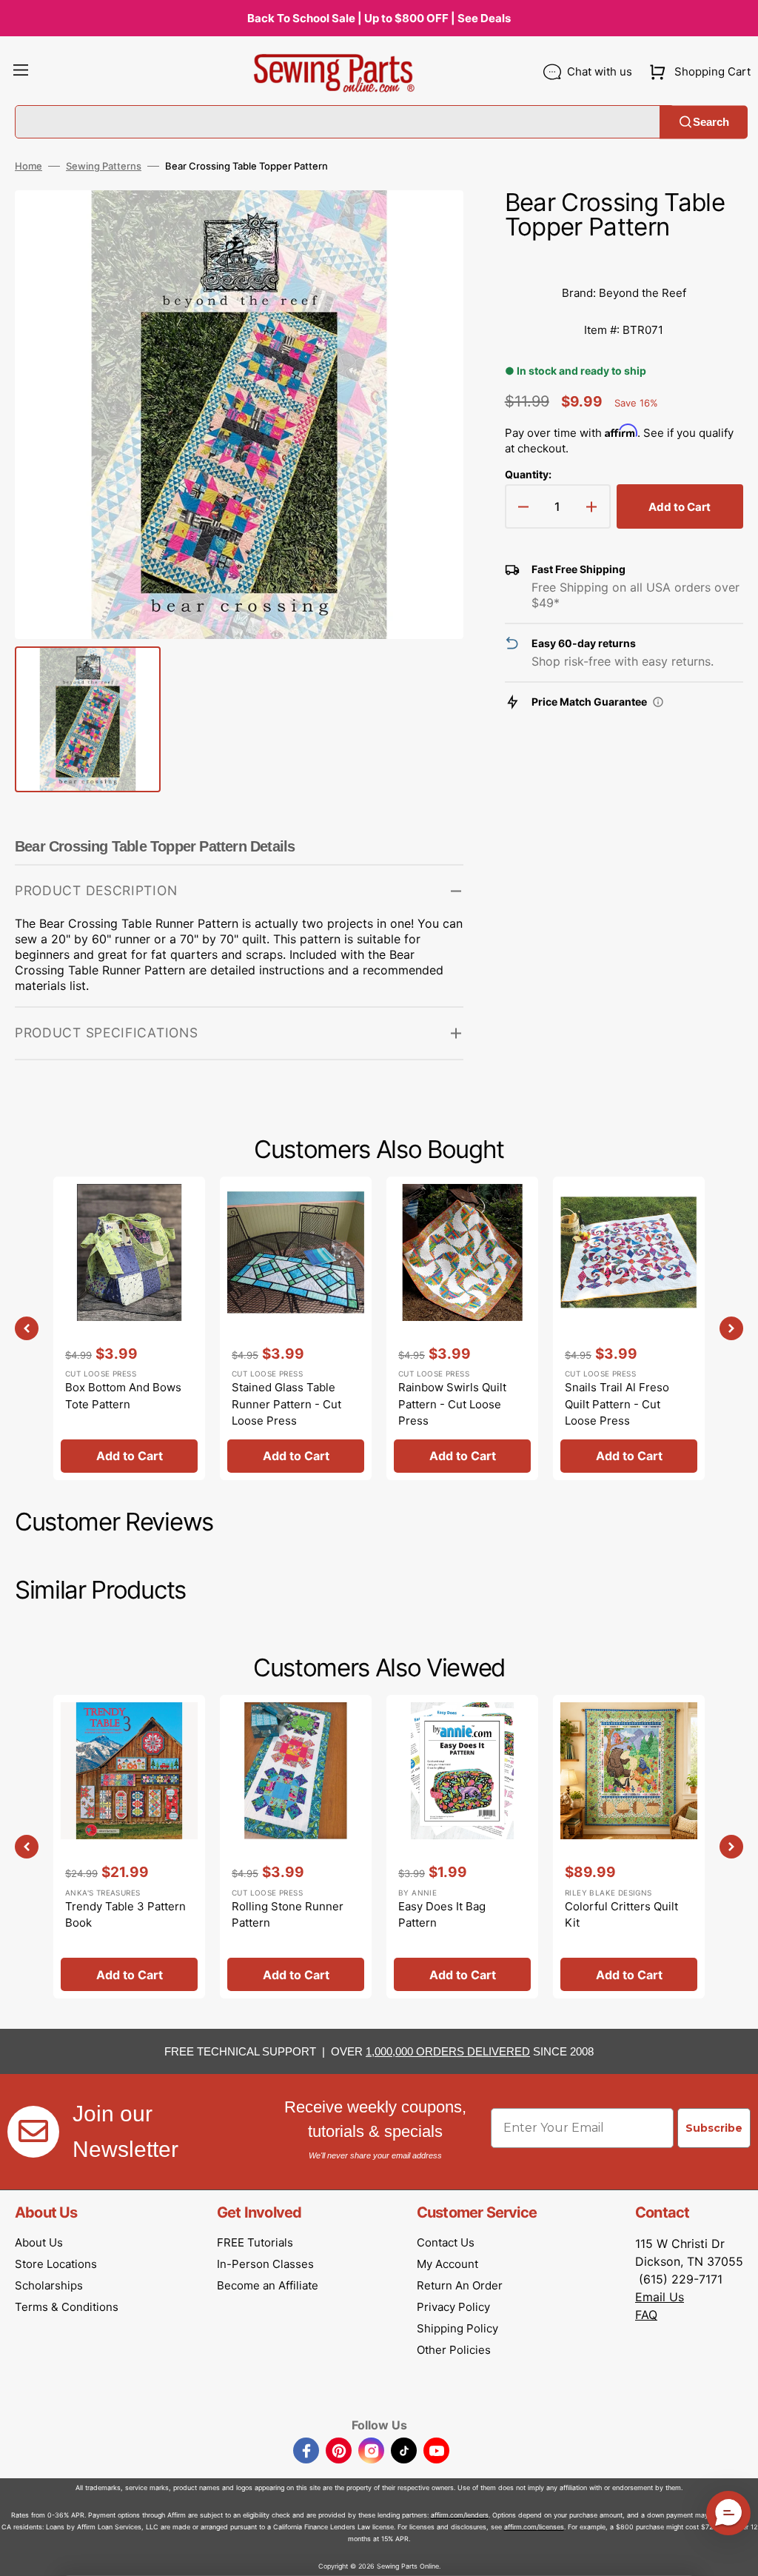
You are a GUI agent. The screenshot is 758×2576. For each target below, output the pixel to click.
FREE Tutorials (255, 2242)
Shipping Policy (457, 2328)
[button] (21, 72)
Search (711, 122)
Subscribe (714, 2128)
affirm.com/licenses (534, 2527)
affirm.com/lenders (460, 2515)
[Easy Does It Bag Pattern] (462, 1847)
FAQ (646, 2315)
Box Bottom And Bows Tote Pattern (123, 1396)
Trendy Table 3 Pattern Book (125, 1915)
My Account (447, 2264)
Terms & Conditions (67, 2307)
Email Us (660, 2297)
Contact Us (446, 2242)
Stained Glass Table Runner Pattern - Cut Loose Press (286, 1404)
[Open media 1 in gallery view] (430, 224)
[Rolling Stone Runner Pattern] (296, 1847)
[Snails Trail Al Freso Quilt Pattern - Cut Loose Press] (629, 1328)
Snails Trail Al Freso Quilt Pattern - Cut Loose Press (617, 1404)
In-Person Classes (265, 2264)
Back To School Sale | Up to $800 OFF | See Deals (379, 18)
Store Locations (56, 2264)
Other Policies (454, 2350)
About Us (39, 2242)
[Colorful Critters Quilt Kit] (629, 1847)
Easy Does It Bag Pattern (442, 1915)
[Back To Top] (736, 2554)
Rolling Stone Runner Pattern (288, 1915)
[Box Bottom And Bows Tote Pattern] (129, 1328)
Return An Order (460, 2285)
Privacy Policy (453, 2307)
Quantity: (528, 474)
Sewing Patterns (104, 166)
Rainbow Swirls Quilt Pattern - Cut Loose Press (452, 1404)
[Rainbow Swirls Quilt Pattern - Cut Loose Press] (462, 1328)
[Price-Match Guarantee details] (658, 702)
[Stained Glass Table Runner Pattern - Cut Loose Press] (296, 1328)
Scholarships (49, 2285)
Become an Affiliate (268, 2285)
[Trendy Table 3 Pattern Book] (129, 1847)
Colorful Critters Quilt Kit (621, 1915)
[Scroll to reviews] (624, 260)
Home (28, 166)
